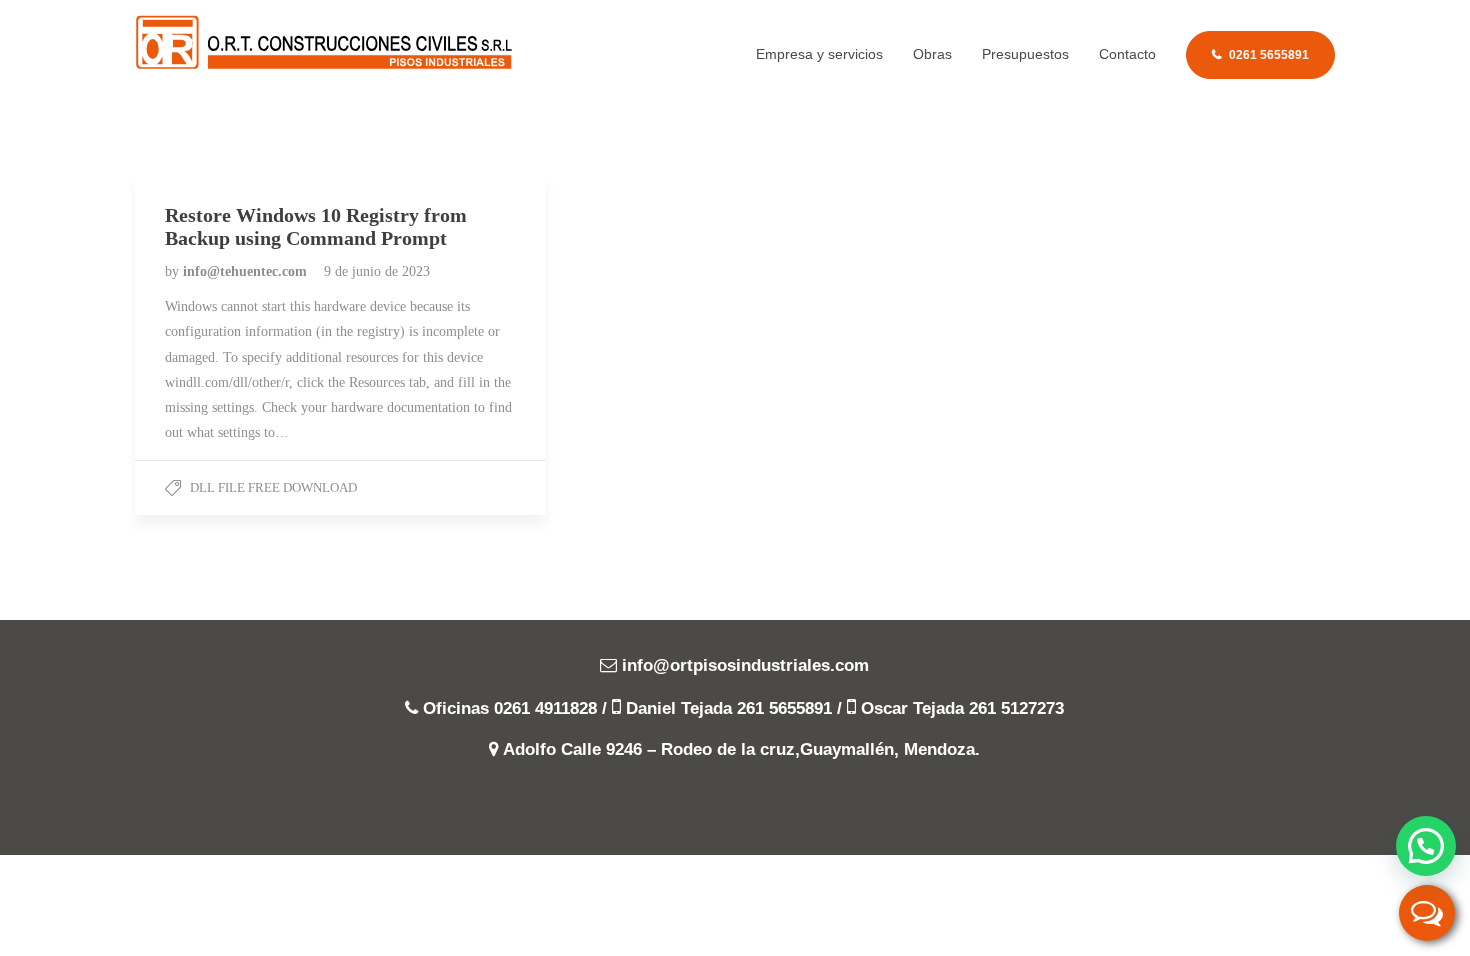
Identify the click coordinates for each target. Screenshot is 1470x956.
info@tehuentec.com (247, 271)
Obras (932, 54)
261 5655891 (784, 708)
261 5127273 (1016, 708)
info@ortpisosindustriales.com (745, 665)
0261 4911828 (545, 708)
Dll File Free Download (273, 487)
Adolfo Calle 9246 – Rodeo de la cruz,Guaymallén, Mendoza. (741, 749)
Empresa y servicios (819, 54)
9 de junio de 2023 (377, 271)
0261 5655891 (1269, 55)
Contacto (1127, 54)
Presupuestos (1025, 54)
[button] (1426, 846)
